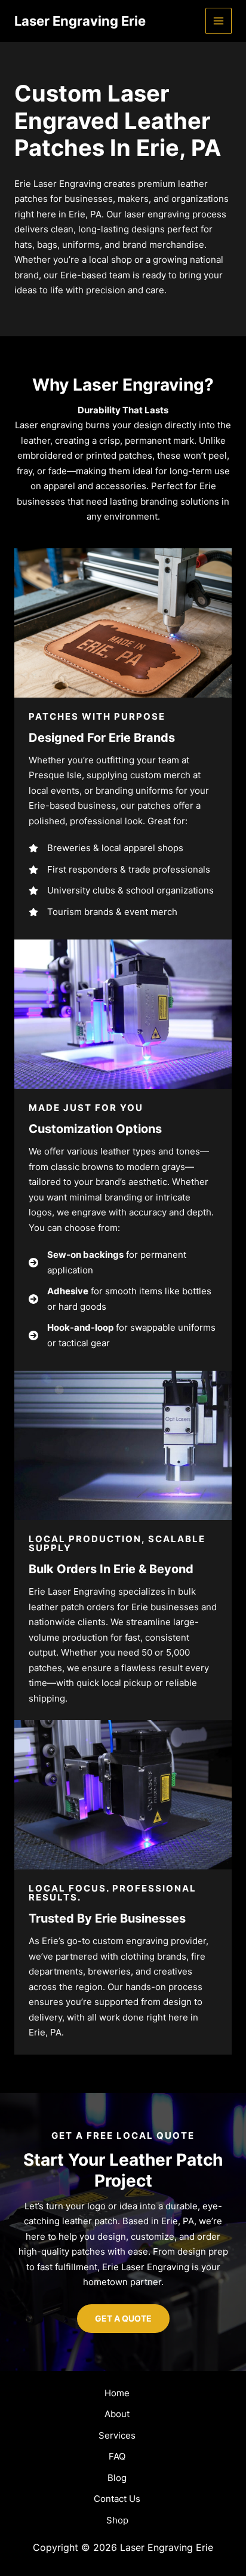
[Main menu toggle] (219, 21)
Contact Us (117, 2499)
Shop (117, 2520)
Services (117, 2435)
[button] (123, 2319)
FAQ (117, 2456)
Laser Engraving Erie (80, 21)
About (117, 2414)
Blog (117, 2478)
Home (117, 2393)
